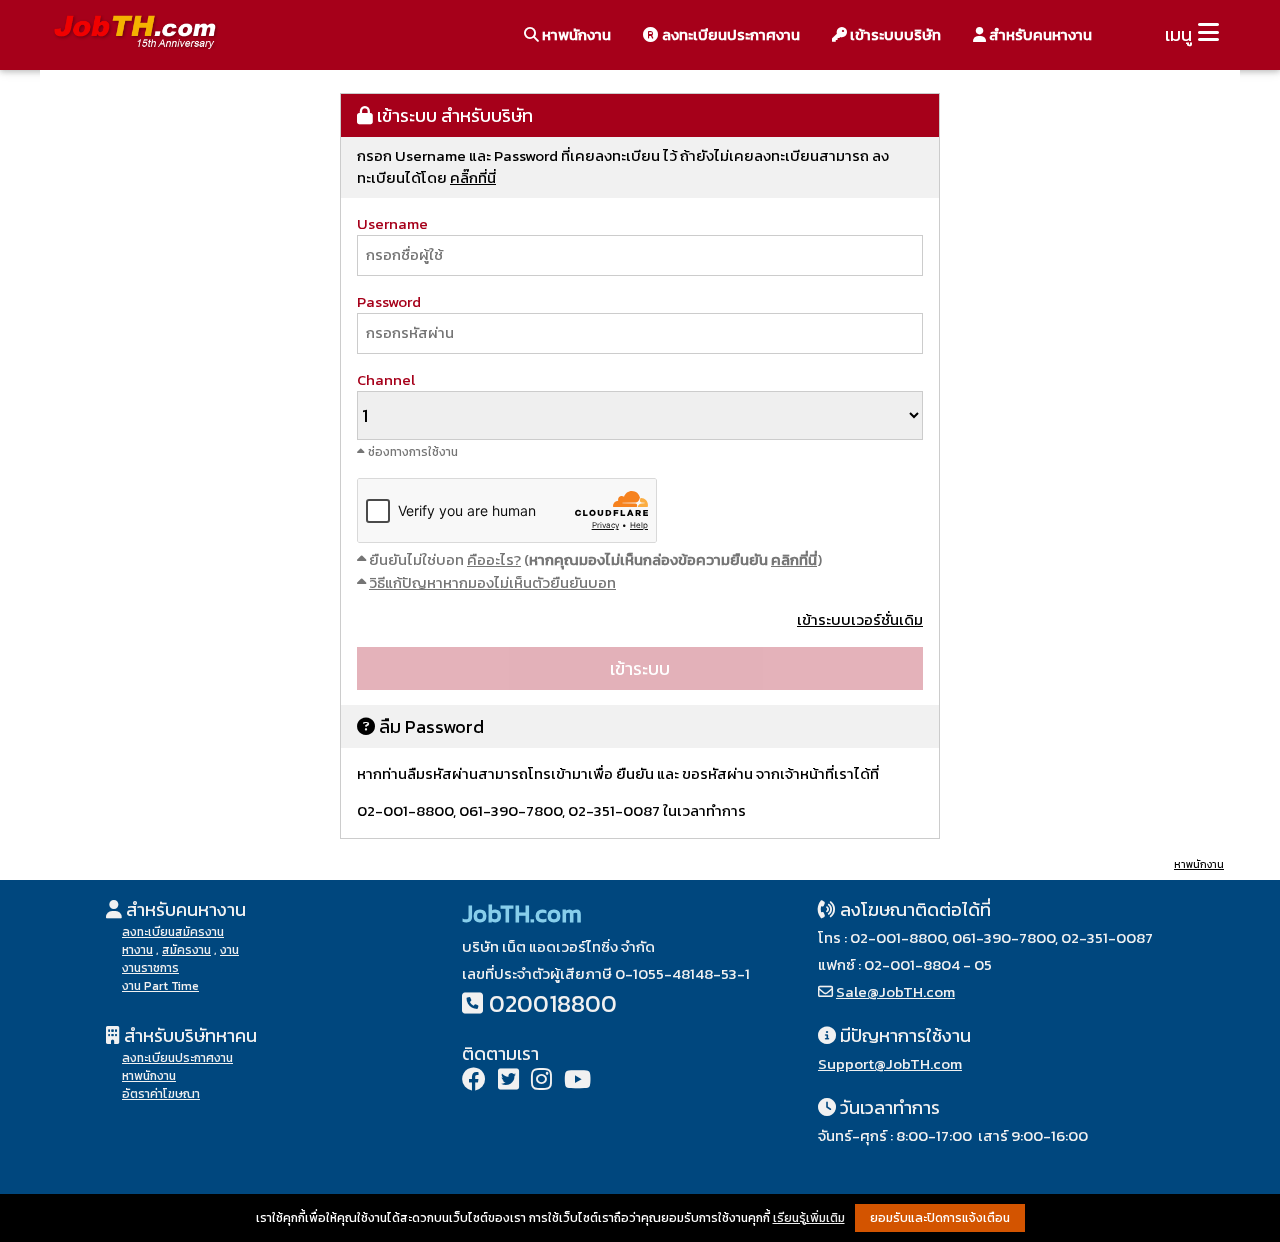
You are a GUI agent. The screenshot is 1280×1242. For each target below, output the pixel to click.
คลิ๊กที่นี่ (473, 177)
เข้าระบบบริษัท (894, 34)
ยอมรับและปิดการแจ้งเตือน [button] (940, 1218)
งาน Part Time (160, 986)
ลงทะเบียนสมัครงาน (173, 932)
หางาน (137, 950)
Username (392, 223)
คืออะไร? (494, 559)
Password (389, 301)
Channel (386, 379)
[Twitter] (508, 1081)
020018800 (553, 1003)
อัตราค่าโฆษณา (161, 1094)
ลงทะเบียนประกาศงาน (729, 34)
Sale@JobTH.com (895, 991)
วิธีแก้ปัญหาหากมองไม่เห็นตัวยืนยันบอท (492, 582)
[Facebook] (474, 1081)
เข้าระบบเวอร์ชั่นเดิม (860, 619)
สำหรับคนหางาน (1039, 34)
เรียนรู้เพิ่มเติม (809, 1218)
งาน (229, 950)
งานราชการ (150, 968)
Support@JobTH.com (890, 1063)
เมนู (1178, 34)
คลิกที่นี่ (794, 559)
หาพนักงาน (575, 34)
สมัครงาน (186, 950)
